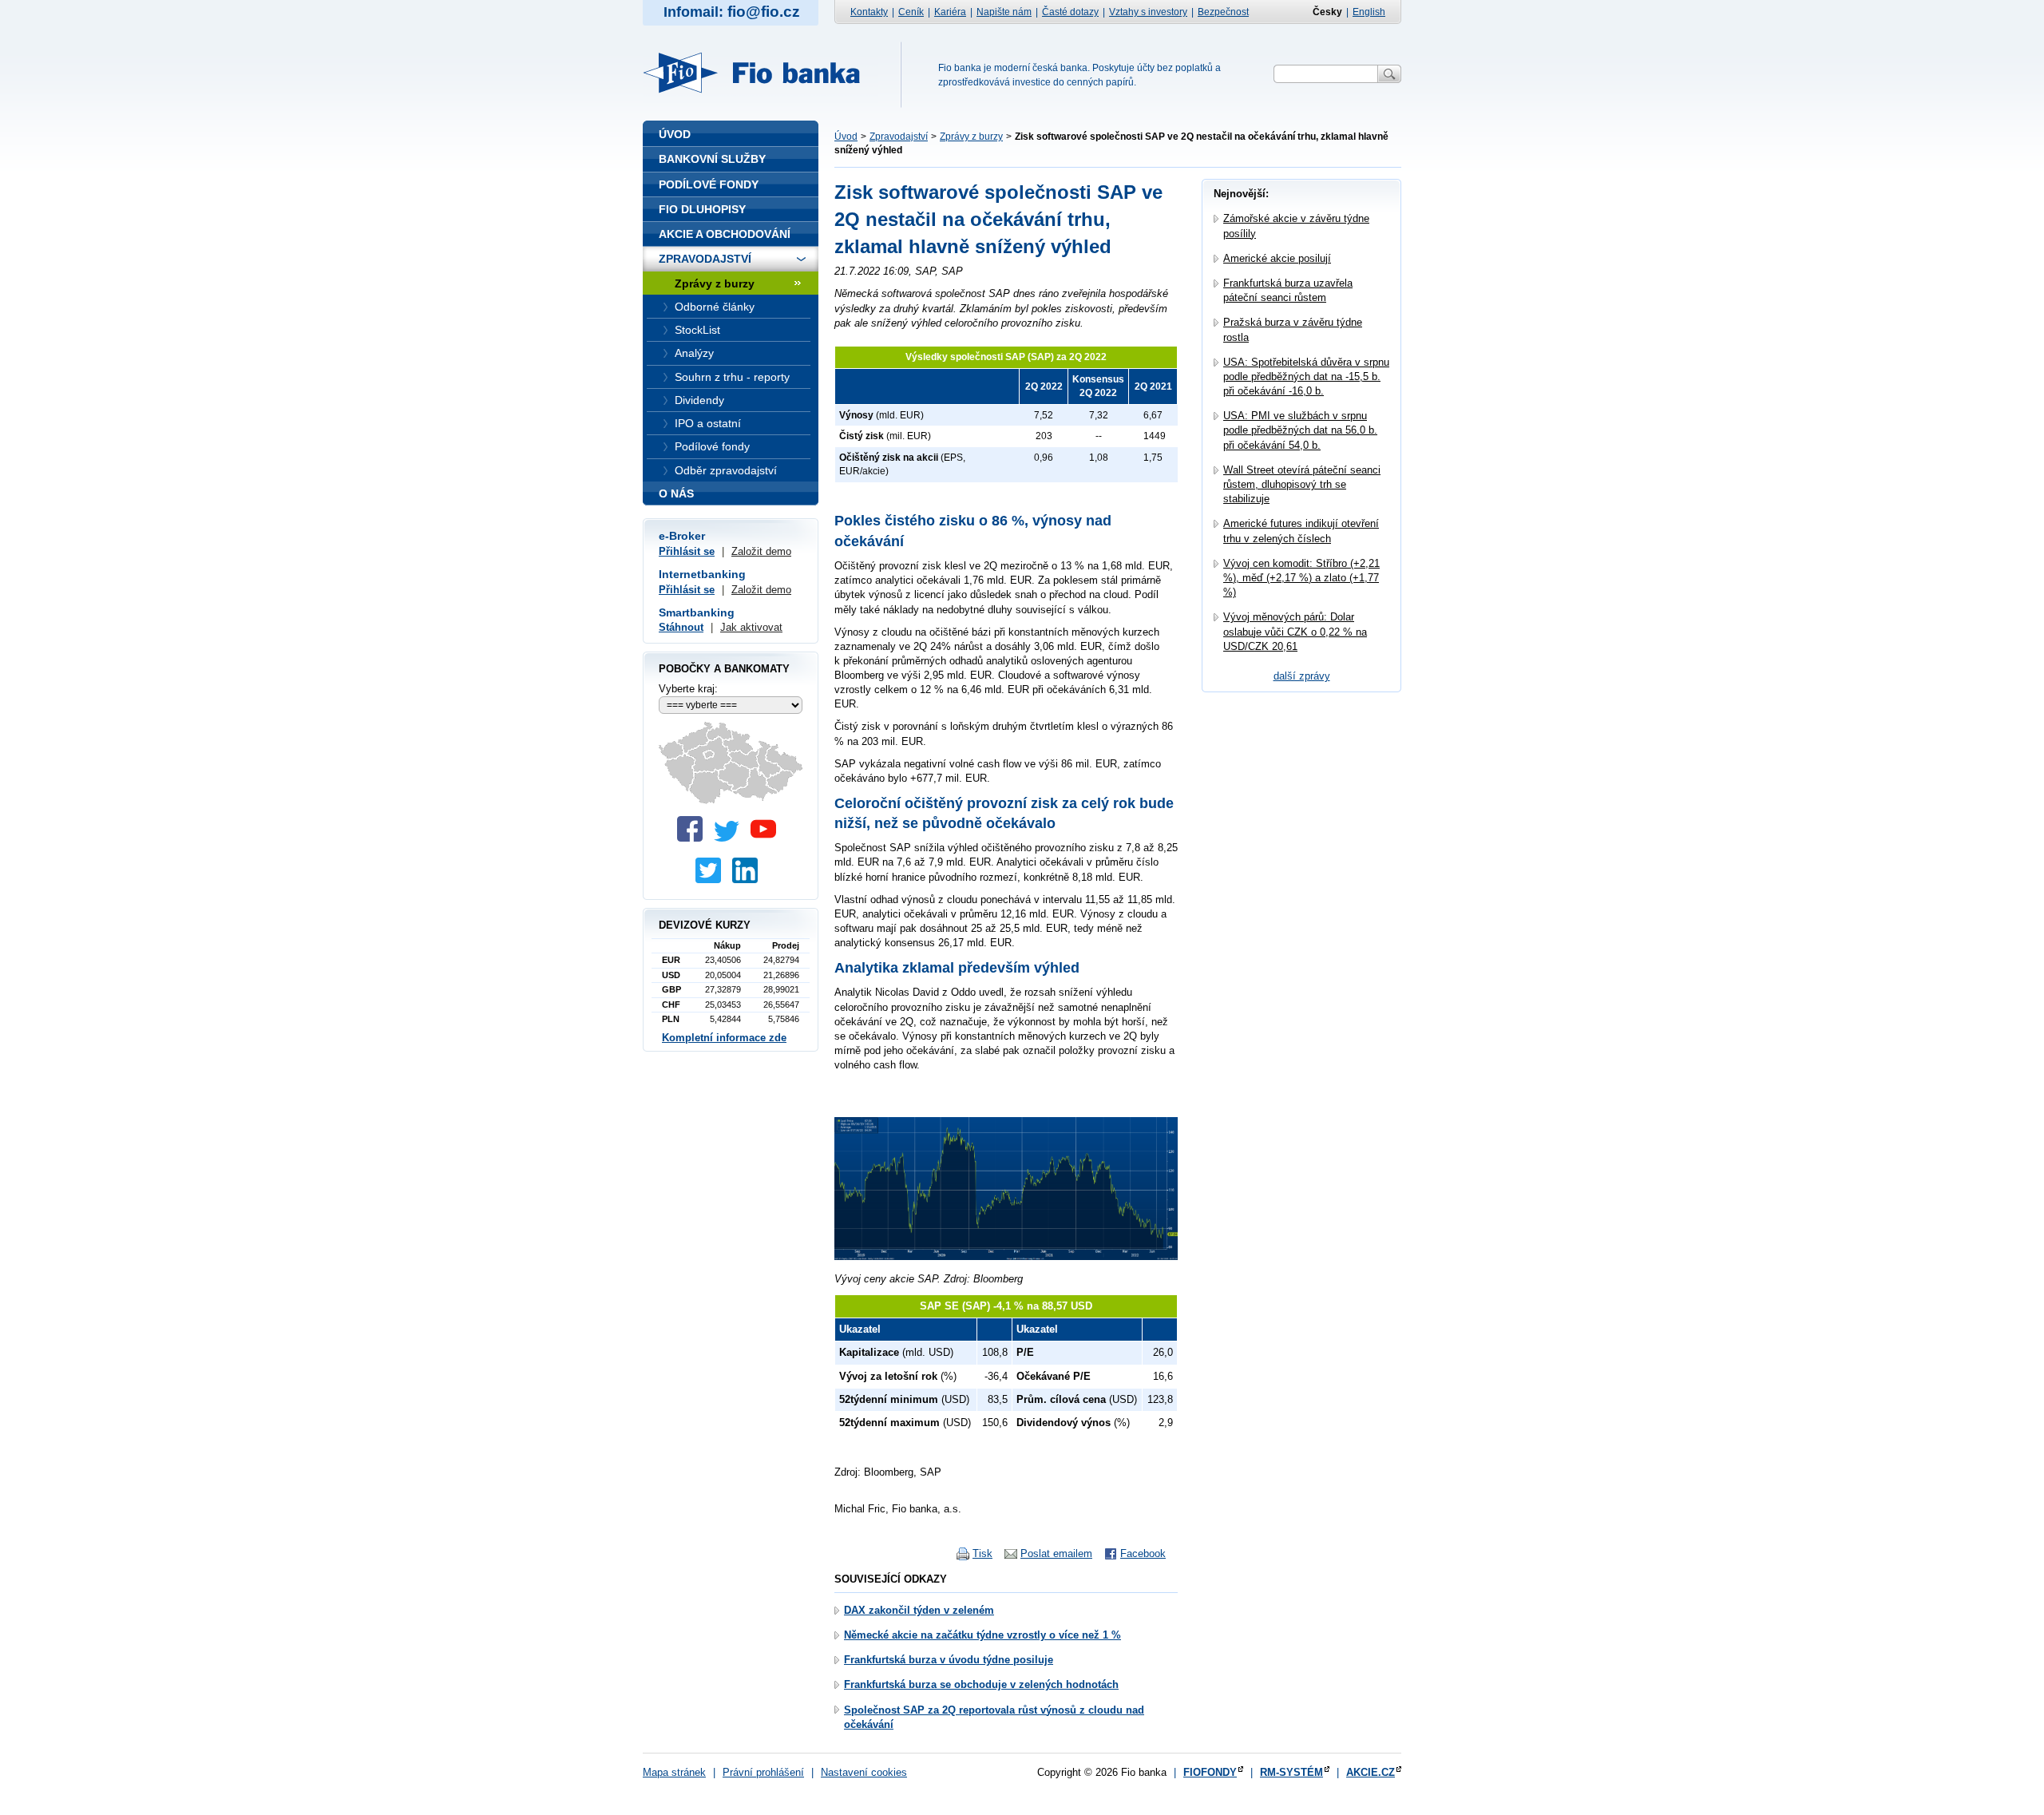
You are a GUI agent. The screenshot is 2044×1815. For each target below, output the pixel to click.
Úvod (846, 137)
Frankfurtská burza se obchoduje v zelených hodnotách (981, 1684)
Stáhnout (681, 627)
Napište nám (1004, 12)
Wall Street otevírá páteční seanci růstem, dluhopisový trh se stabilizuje (1302, 484)
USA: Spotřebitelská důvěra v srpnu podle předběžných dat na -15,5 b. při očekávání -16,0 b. (1306, 376)
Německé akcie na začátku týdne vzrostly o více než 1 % (982, 1635)
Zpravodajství (899, 137)
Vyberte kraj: (688, 689)
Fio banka (761, 73)
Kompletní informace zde (724, 1038)
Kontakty (869, 12)
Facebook (1143, 1553)
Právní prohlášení (763, 1772)
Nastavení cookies (864, 1772)
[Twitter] (731, 838)
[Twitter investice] (712, 880)
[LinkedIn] (749, 880)
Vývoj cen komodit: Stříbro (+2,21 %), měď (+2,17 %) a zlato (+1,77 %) (1301, 578)
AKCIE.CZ (1371, 1772)
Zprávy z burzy (971, 137)
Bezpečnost (1223, 12)
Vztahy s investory (1148, 12)
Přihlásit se (687, 551)
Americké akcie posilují (1277, 258)
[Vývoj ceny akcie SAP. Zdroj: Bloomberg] (1006, 1256)
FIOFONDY (1210, 1772)
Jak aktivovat (751, 627)
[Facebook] (694, 838)
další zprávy (1302, 676)
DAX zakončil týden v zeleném (919, 1610)
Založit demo (761, 551)
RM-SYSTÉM (1291, 1772)
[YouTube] (767, 838)
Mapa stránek (674, 1772)
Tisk (982, 1553)
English (1369, 12)
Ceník (911, 12)
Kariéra (950, 12)
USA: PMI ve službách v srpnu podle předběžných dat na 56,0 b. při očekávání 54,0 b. (1300, 430)
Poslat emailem (1056, 1553)
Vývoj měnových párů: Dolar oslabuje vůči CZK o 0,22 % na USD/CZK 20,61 (1295, 631)
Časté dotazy (1070, 12)
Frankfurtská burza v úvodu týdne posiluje (949, 1660)
